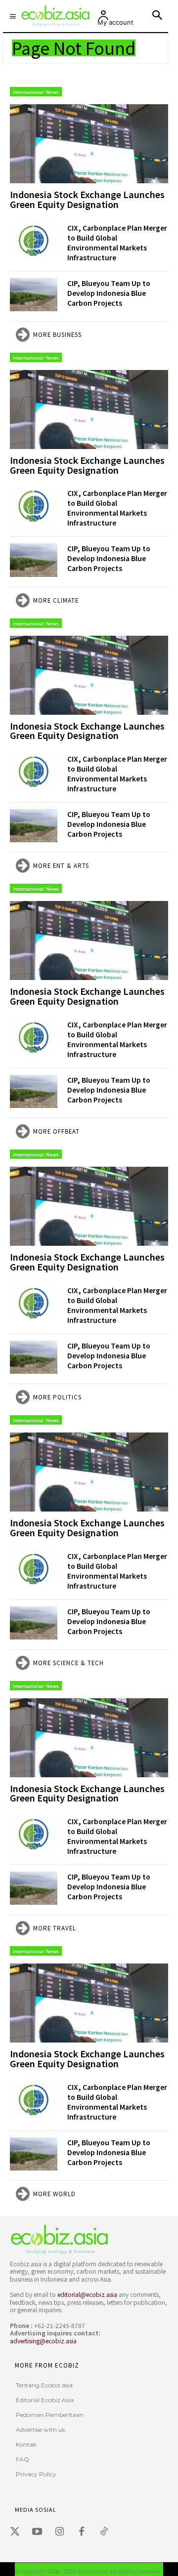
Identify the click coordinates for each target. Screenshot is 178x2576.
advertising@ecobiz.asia (43, 2341)
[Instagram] (59, 2532)
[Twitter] (15, 2532)
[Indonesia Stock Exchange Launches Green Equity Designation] (89, 144)
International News (36, 92)
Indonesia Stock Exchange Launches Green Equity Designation (87, 199)
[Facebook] (82, 2532)
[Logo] (87, 2239)
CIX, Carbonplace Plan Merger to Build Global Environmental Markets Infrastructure (117, 243)
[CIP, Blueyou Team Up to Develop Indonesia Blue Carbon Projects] (34, 295)
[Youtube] (37, 2532)
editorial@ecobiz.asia (87, 2294)
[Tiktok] (104, 2532)
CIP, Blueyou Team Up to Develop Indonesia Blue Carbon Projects (109, 293)
